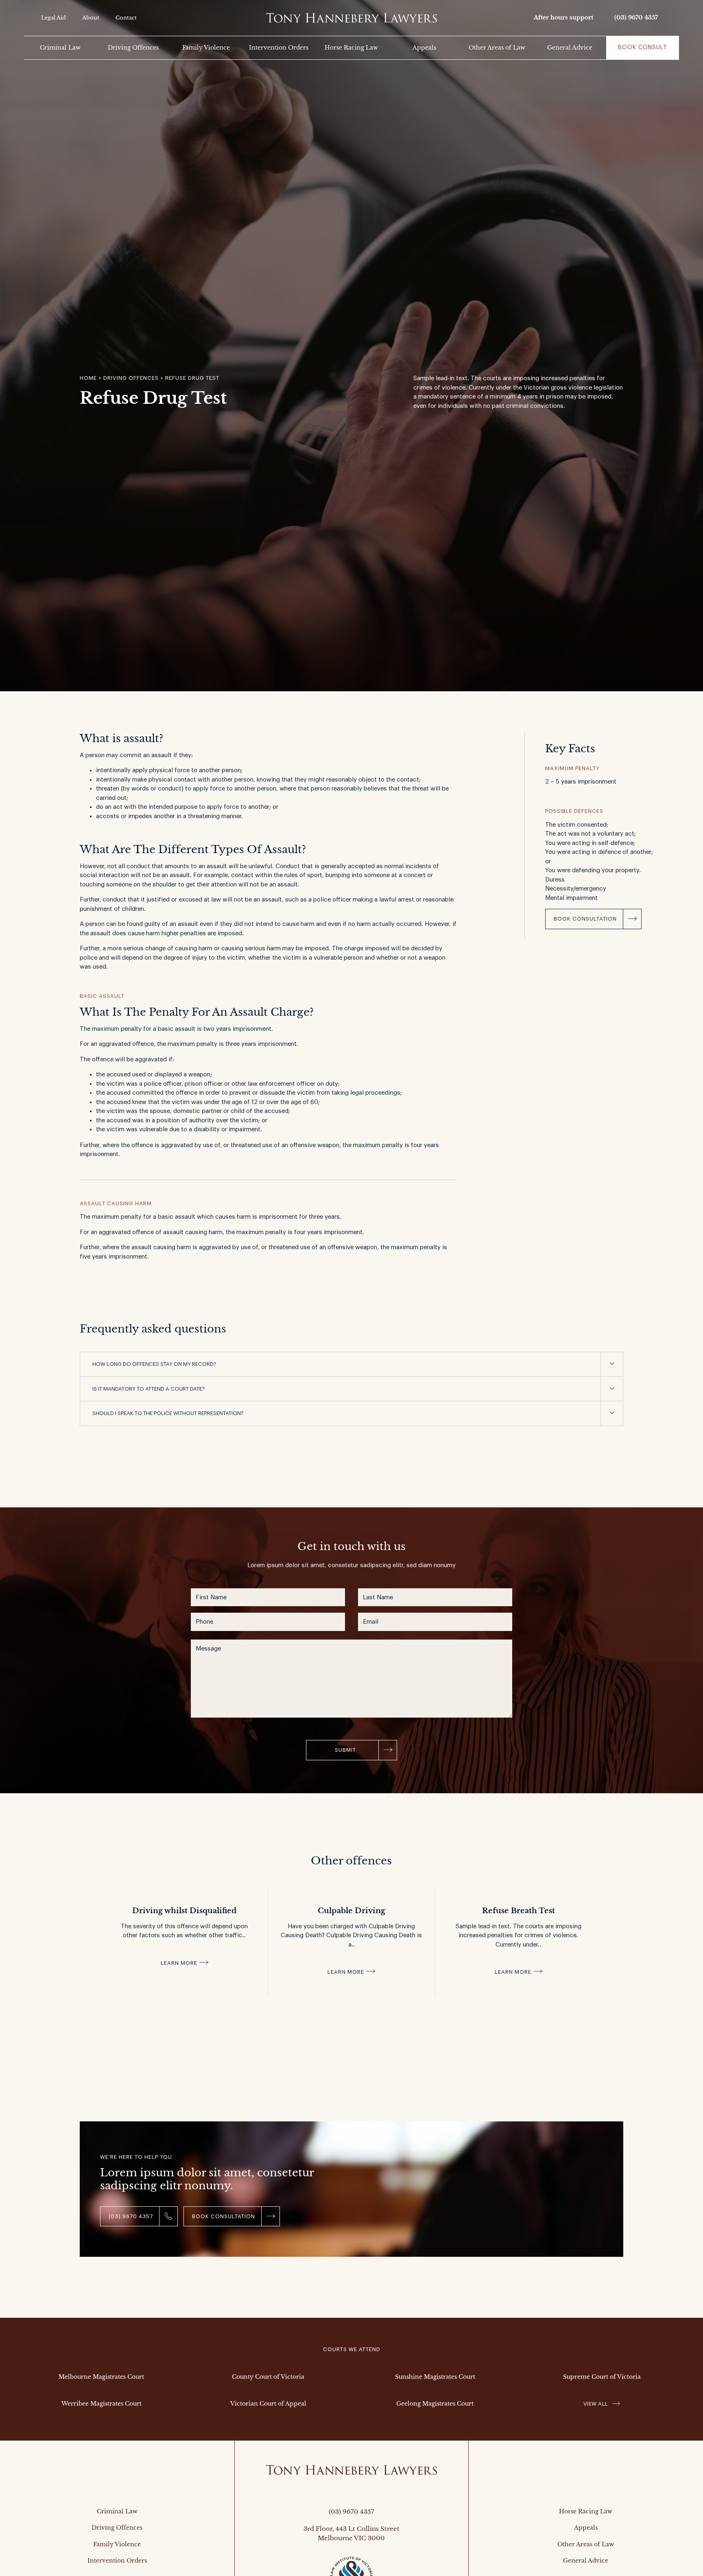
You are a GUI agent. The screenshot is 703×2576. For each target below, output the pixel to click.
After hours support (563, 17)
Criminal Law (60, 48)
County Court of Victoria (268, 2377)
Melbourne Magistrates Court (101, 2377)
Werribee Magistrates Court (102, 2404)
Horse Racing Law (351, 48)
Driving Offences (133, 48)
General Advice (570, 48)
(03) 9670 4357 (636, 17)
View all (596, 2404)
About (91, 18)
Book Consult (643, 48)
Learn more (179, 1963)
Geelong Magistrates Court (435, 2404)
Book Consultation (585, 919)
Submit (345, 1750)
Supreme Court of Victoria (602, 2377)
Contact (126, 18)
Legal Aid (53, 18)
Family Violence (206, 48)
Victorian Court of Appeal (268, 2404)
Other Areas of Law (497, 48)
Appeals (424, 48)
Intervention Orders (279, 48)
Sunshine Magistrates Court (435, 2377)
